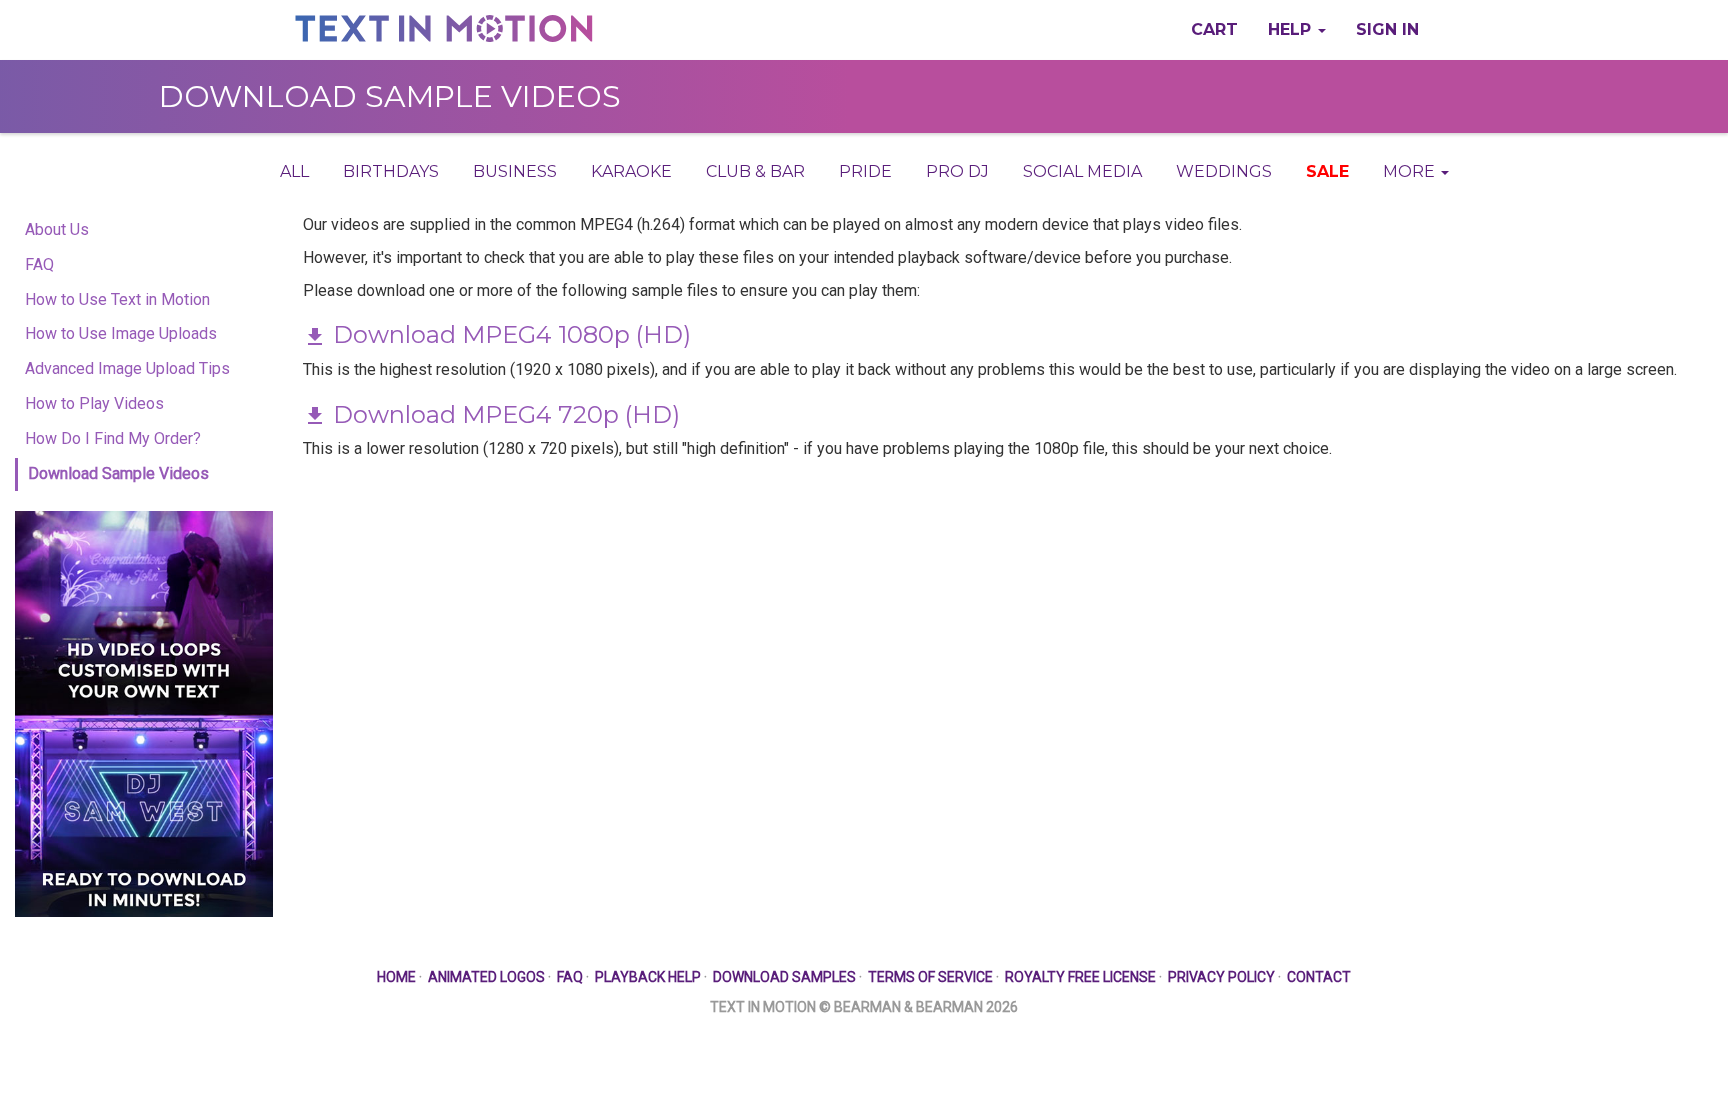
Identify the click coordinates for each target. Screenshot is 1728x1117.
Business (515, 171)
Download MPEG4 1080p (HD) (509, 334)
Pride (865, 171)
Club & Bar (755, 171)
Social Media (1082, 171)
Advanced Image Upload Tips (127, 368)
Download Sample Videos (118, 473)
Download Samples (784, 977)
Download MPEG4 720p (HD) (503, 414)
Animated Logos (486, 977)
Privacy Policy (1221, 977)
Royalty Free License (1080, 977)
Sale (1327, 171)
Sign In (1387, 29)
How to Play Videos (94, 403)
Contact (1319, 977)
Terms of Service (930, 977)
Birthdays (391, 171)
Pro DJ (957, 171)
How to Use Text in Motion (117, 299)
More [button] (1411, 171)
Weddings (1224, 171)
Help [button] (1292, 29)
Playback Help (648, 977)
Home (396, 977)
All (294, 171)
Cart (1214, 29)
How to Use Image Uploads (121, 333)
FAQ (39, 264)
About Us (57, 229)
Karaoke (631, 171)
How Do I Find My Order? (113, 438)
